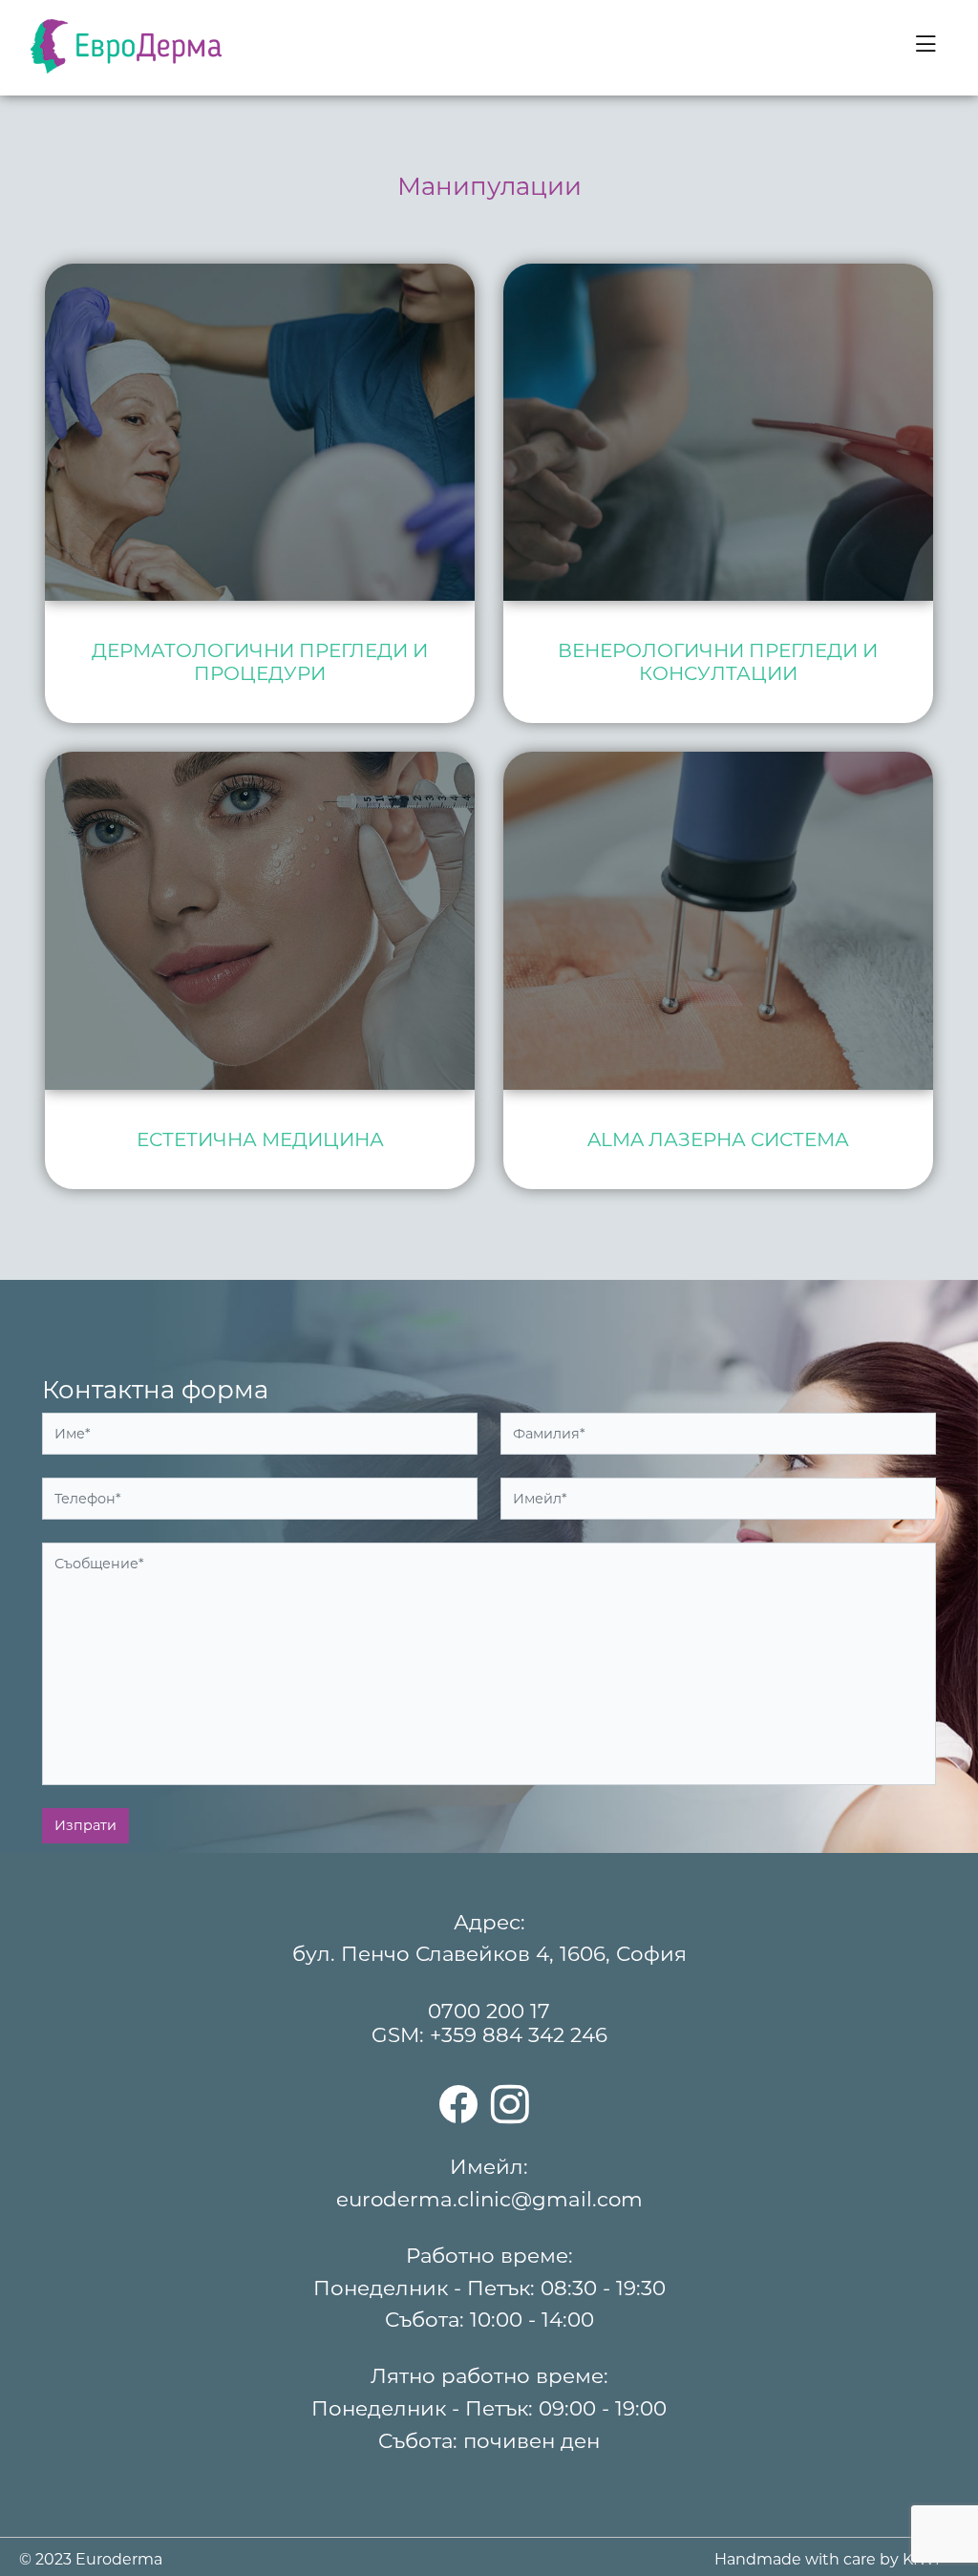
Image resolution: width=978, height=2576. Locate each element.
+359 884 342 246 (519, 2034)
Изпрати (85, 1825)
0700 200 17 (489, 2011)
